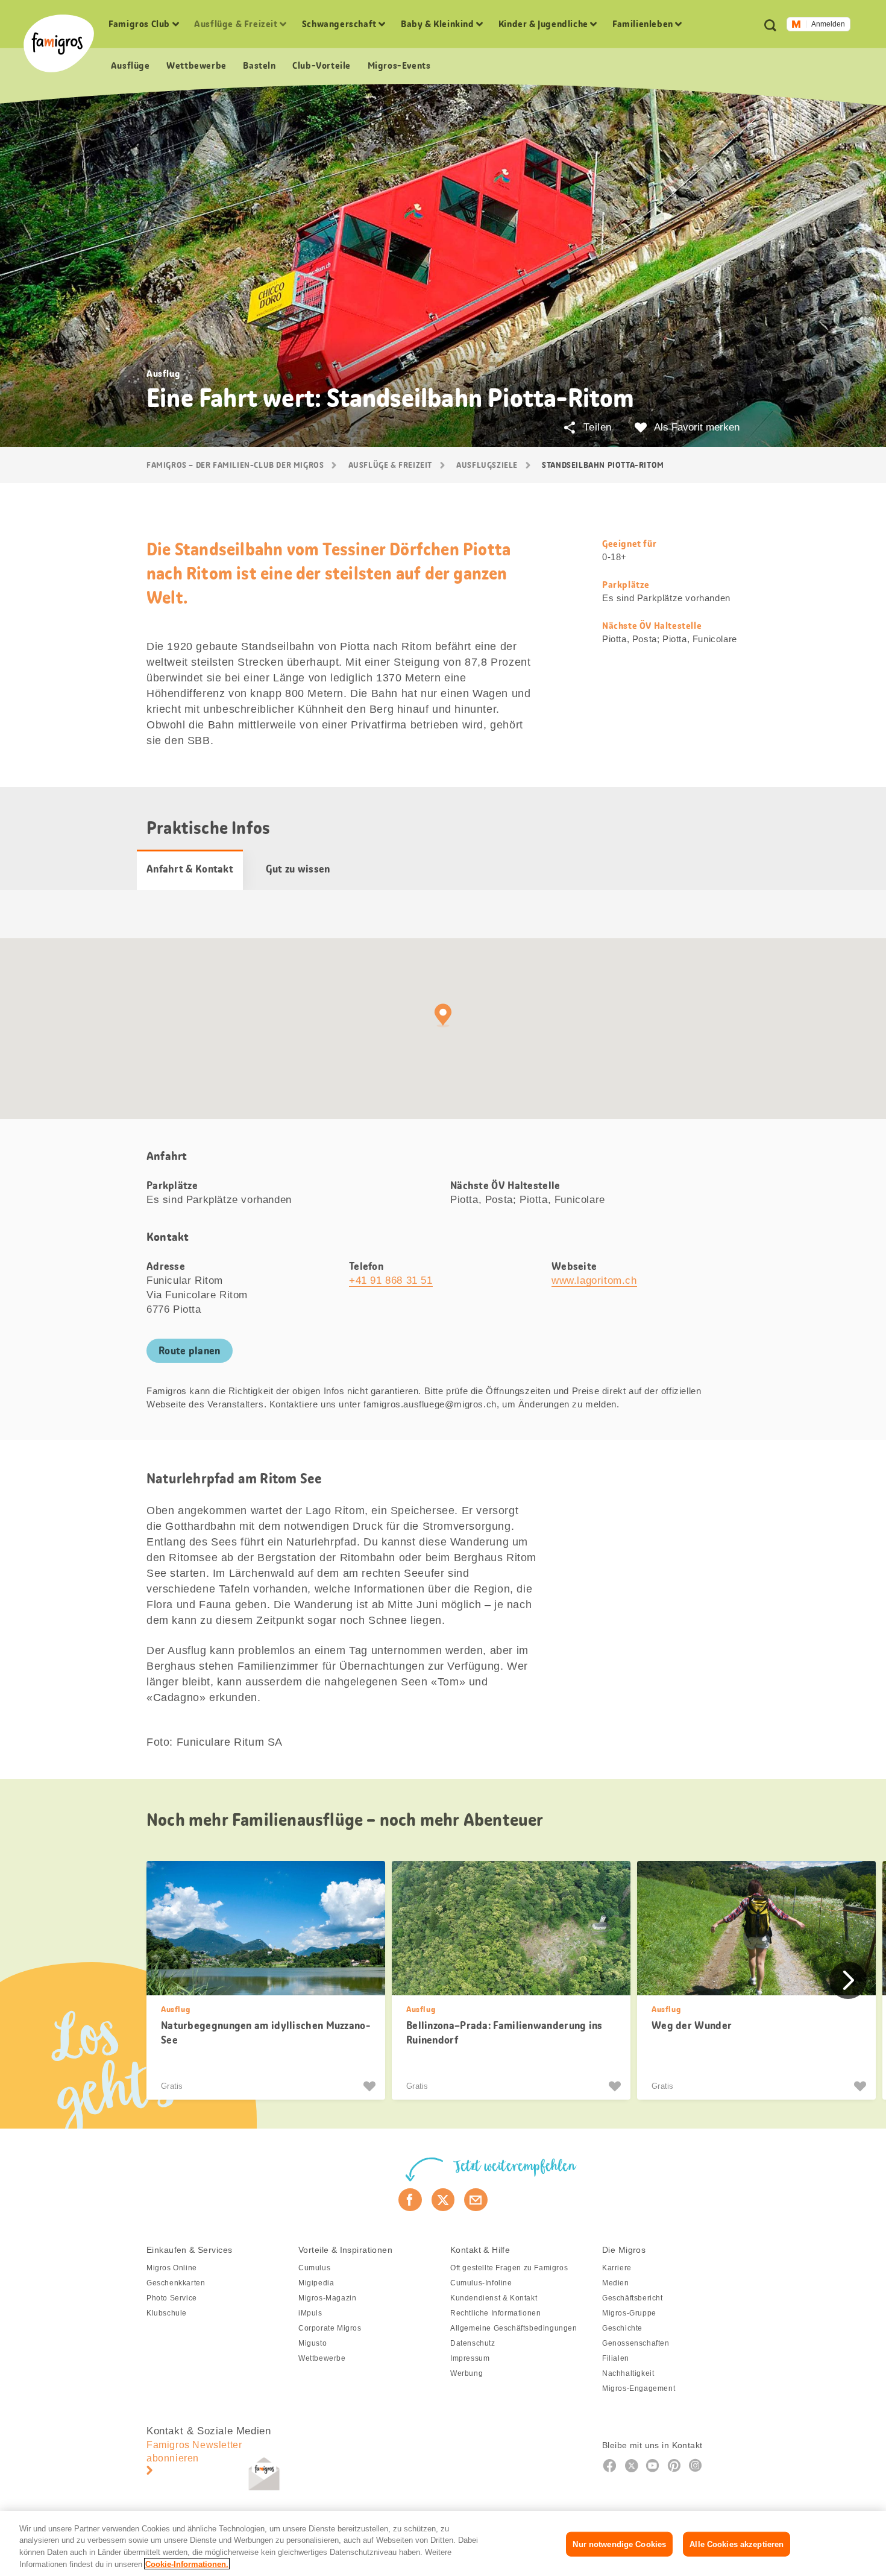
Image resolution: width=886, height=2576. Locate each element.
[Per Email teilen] (476, 2200)
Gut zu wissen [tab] (298, 869)
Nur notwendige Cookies (619, 2544)
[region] (443, 2543)
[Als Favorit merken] (371, 2086)
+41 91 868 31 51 (391, 1280)
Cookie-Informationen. (187, 2564)
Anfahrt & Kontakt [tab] (190, 869)
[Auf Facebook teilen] (410, 2200)
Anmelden (828, 24)
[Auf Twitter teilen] (443, 2200)
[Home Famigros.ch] (59, 43)
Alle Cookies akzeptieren (737, 2544)
